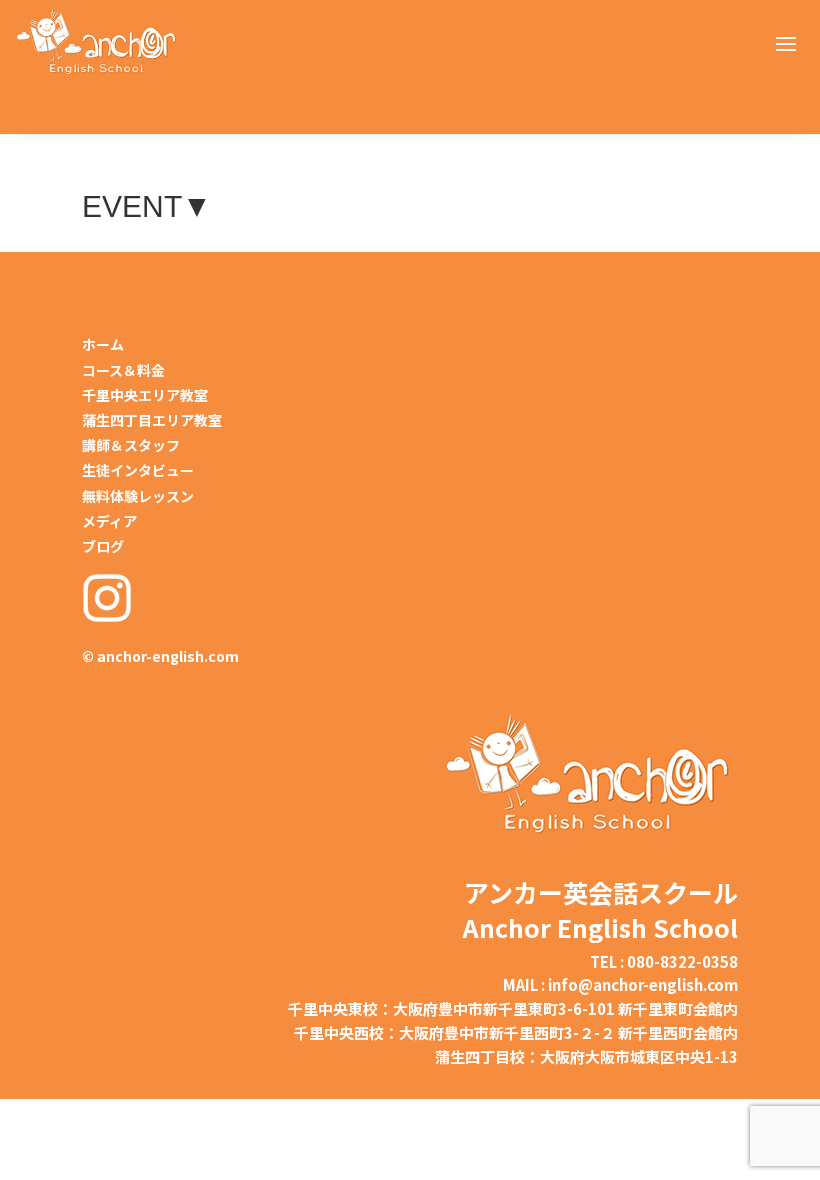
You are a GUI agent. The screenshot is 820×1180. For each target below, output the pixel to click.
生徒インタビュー (138, 470)
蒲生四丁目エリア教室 (152, 420)
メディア (109, 521)
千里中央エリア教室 (145, 395)
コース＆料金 (123, 370)
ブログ (103, 546)
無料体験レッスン (138, 496)
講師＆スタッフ (131, 445)
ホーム (103, 344)
